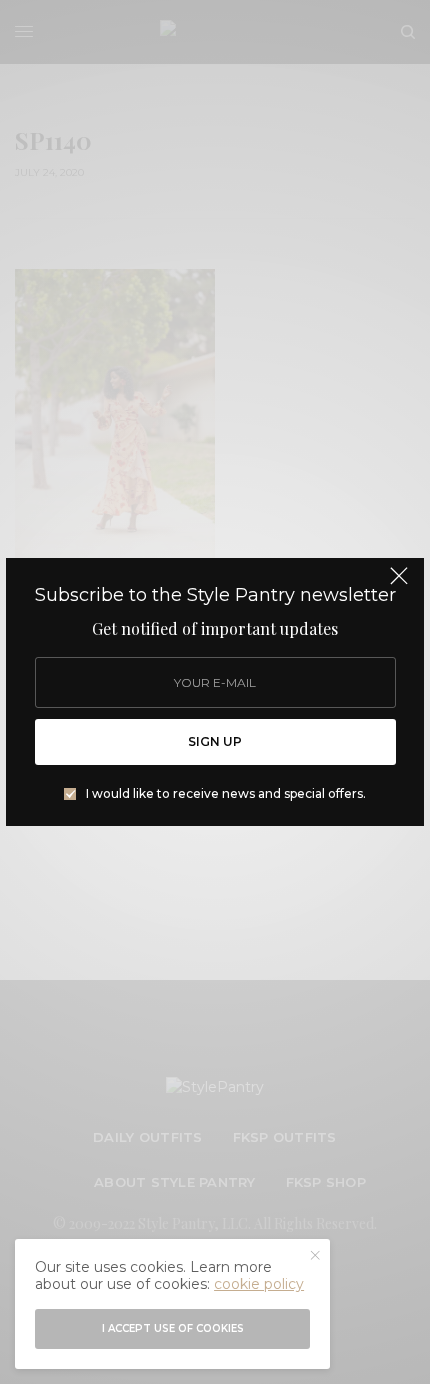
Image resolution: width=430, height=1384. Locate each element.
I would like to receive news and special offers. (226, 794)
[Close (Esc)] (399, 585)
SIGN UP (215, 741)
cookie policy (259, 1284)
